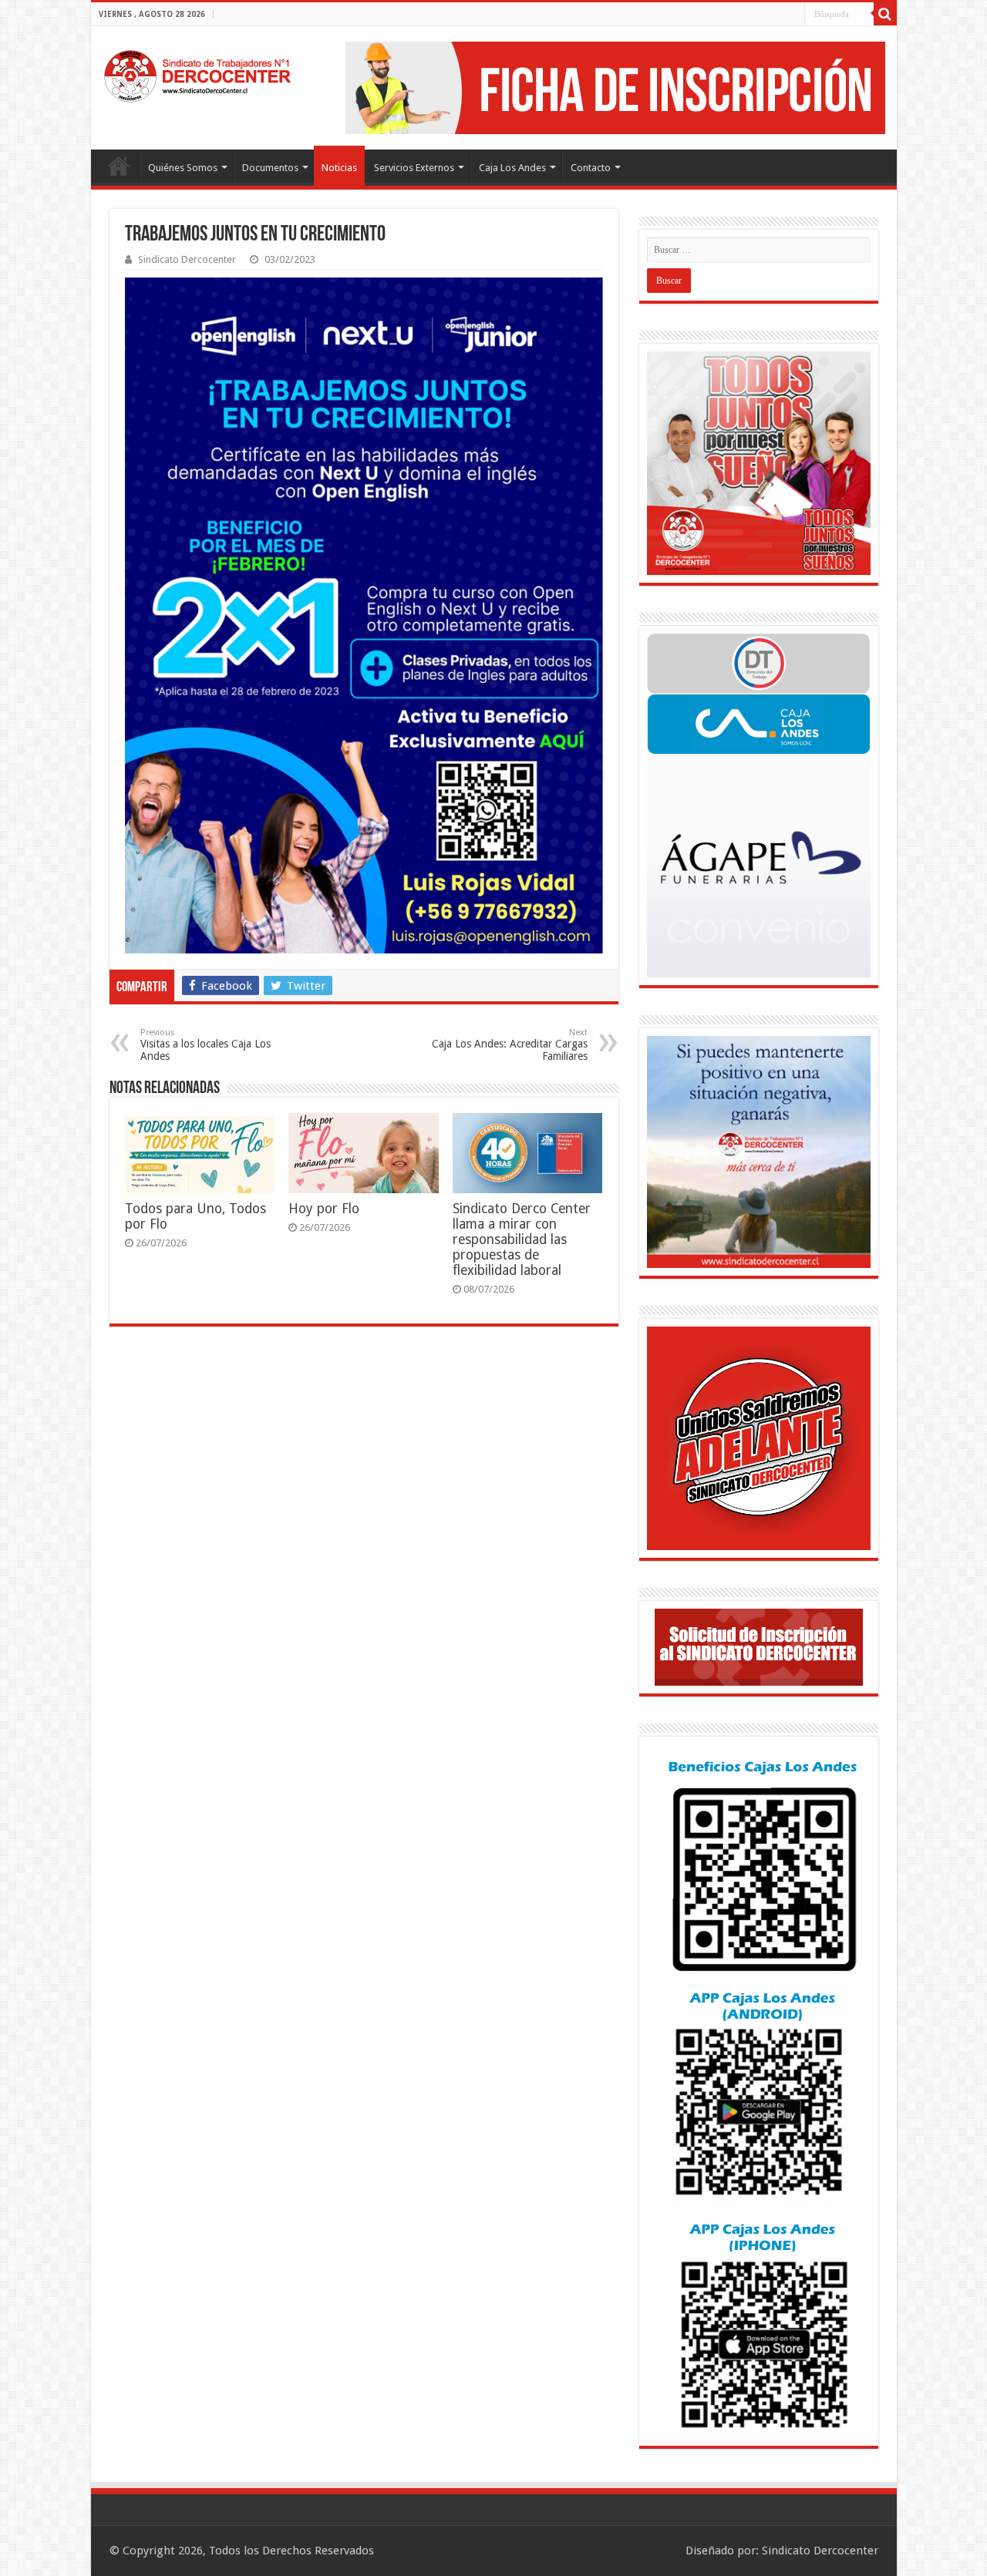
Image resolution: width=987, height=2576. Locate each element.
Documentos (270, 168)
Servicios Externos (414, 168)
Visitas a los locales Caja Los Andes (205, 1045)
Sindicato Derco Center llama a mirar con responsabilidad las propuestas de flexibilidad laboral (522, 1239)
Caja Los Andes (512, 168)
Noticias (339, 168)
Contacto (591, 168)
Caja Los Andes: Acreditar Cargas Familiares (510, 1045)
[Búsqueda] (885, 14)
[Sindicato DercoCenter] (197, 73)
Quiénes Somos (183, 168)
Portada (119, 166)
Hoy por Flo (324, 1209)
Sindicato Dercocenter (187, 259)
